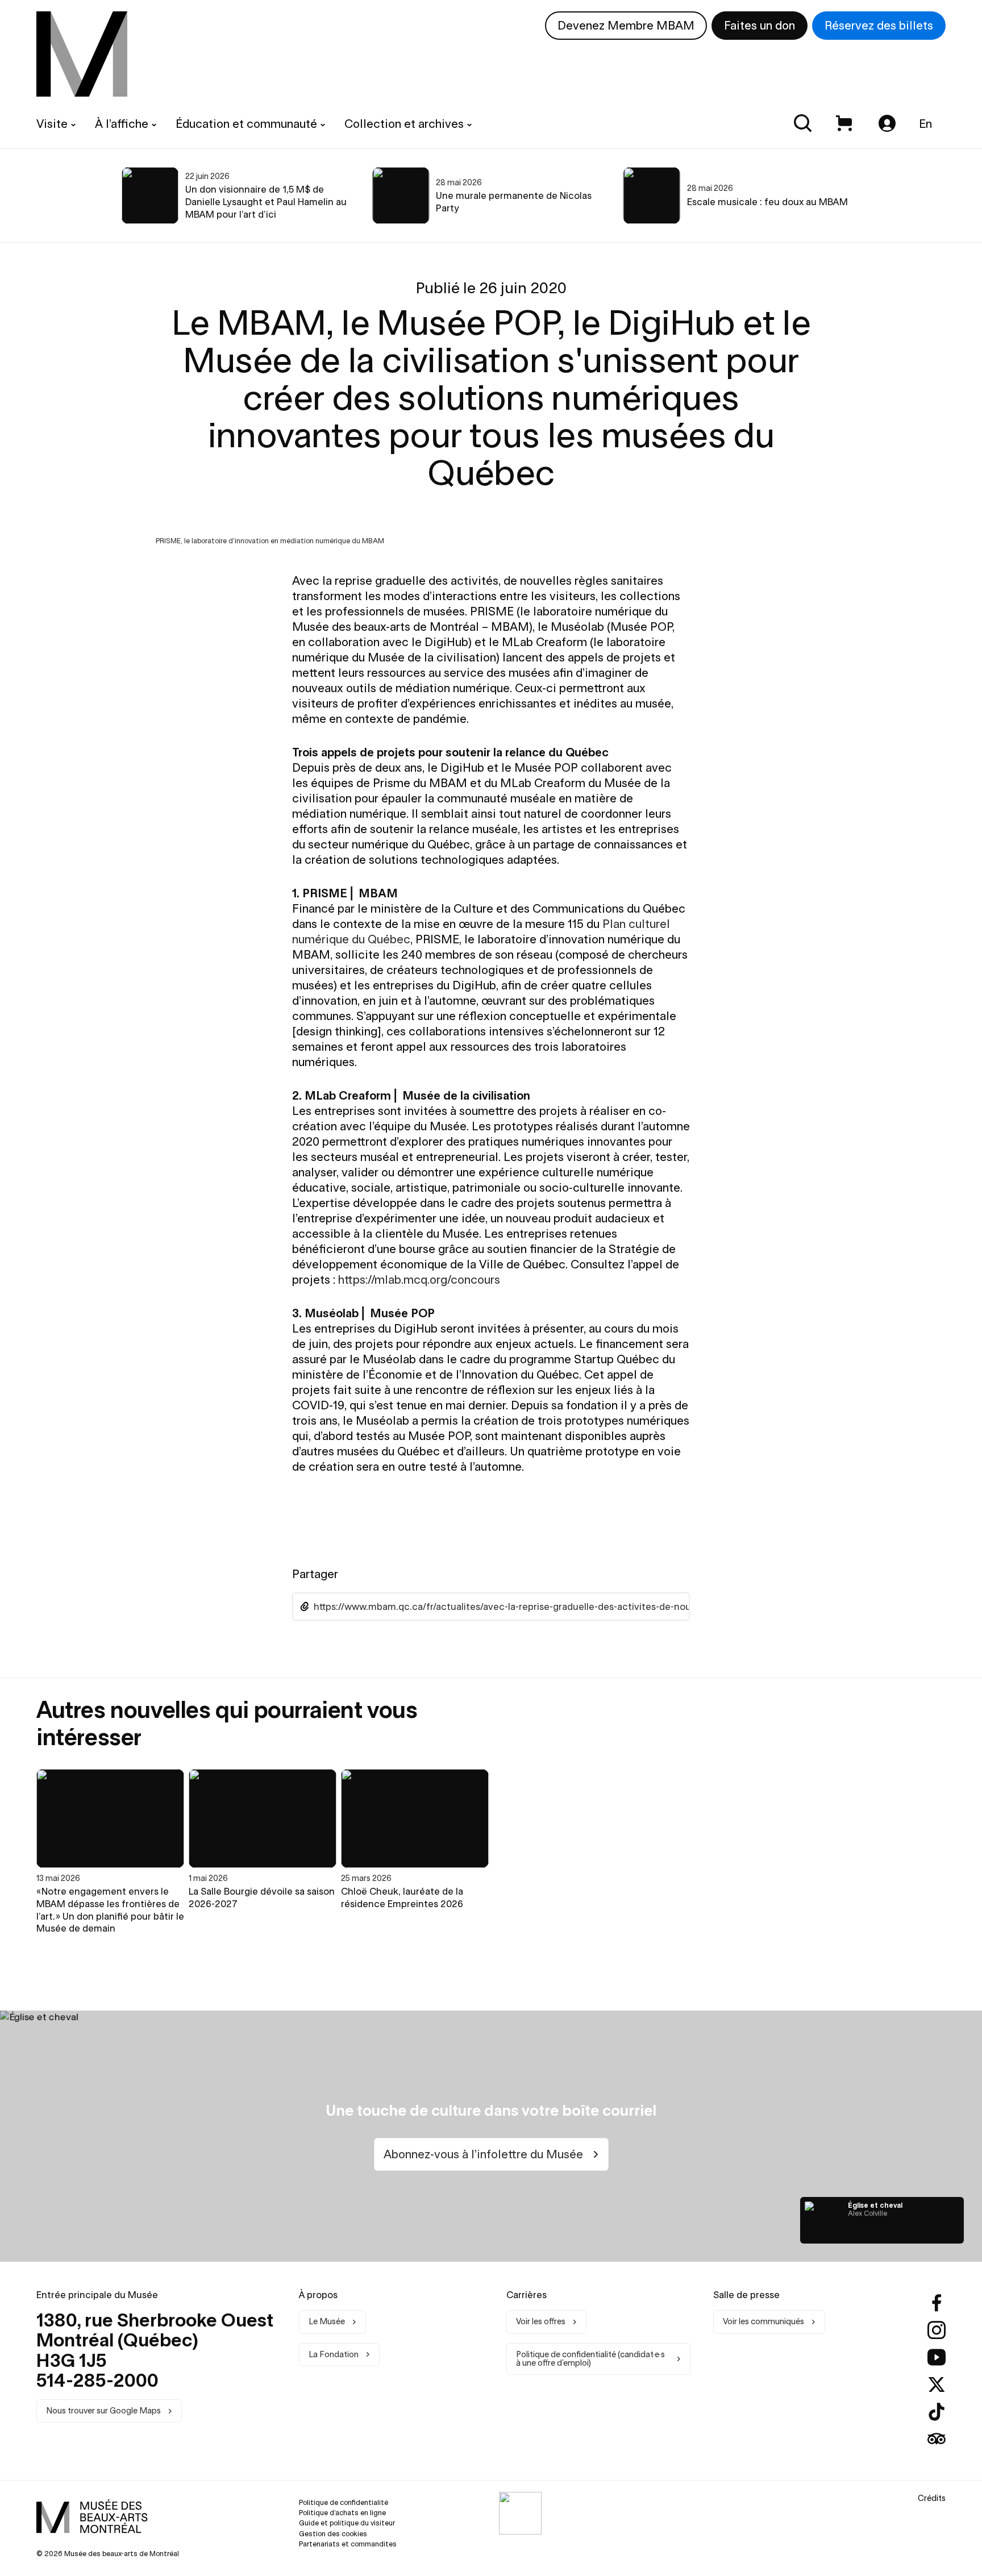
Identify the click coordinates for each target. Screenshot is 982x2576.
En (925, 124)
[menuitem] (82, 54)
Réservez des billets (879, 25)
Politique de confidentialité (344, 2502)
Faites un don (760, 25)
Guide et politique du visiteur (347, 2523)
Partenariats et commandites (348, 2544)
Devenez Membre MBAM (626, 25)
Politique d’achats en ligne (342, 2513)
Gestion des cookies (333, 2534)
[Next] (938, 195)
